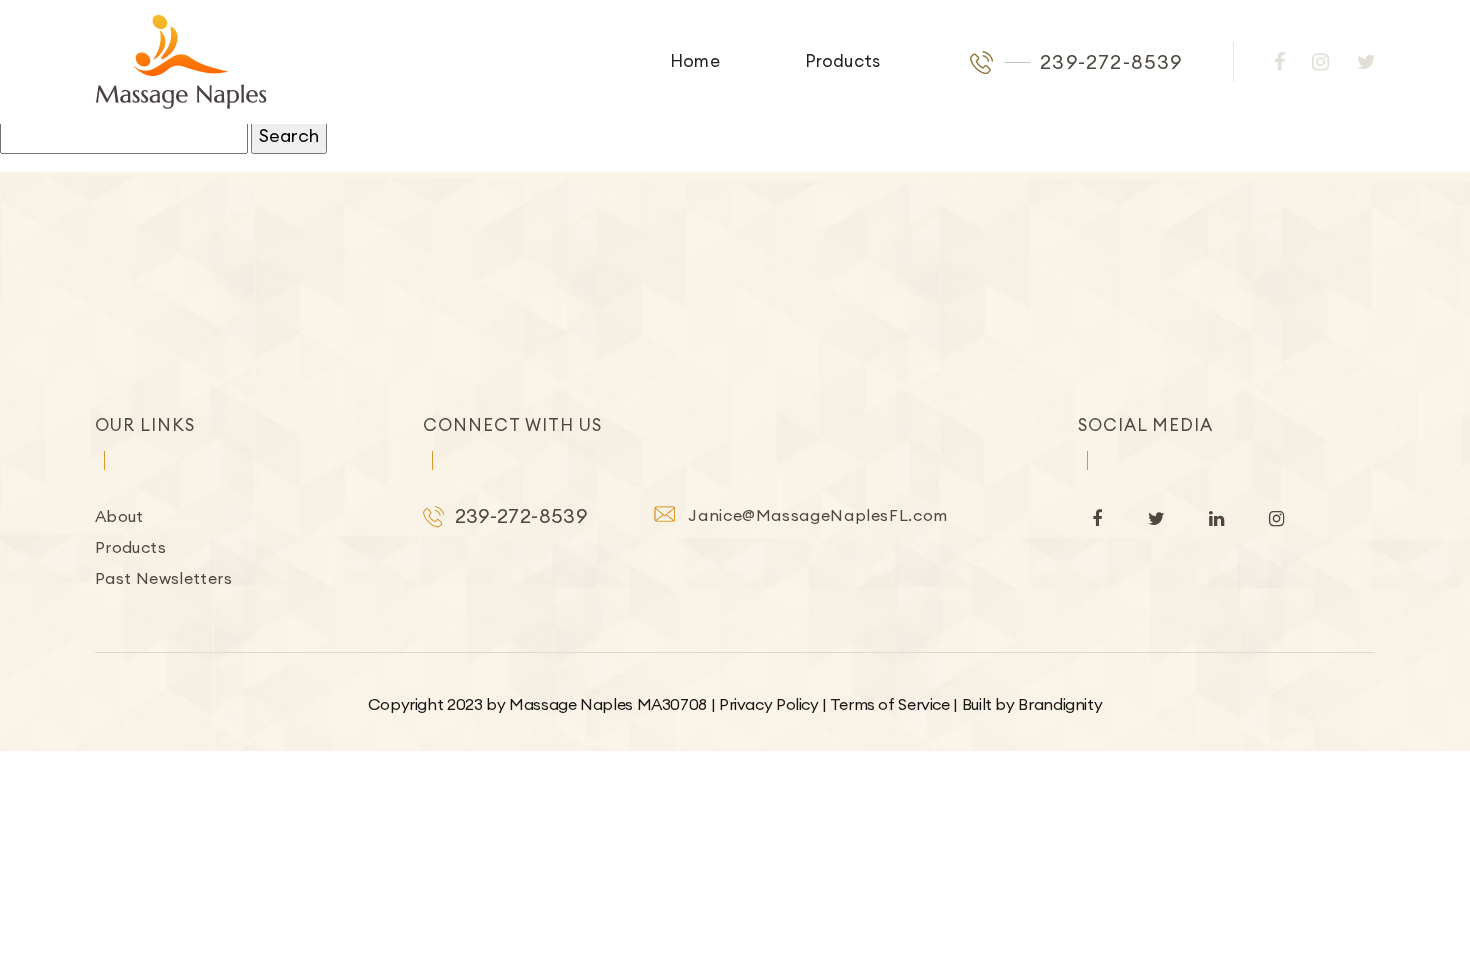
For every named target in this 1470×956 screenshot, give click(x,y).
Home (695, 61)
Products (842, 61)
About (119, 516)
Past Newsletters (163, 578)
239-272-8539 (1111, 62)
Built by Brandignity (1032, 704)
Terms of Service (890, 704)
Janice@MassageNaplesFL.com (818, 515)
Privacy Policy (769, 704)
